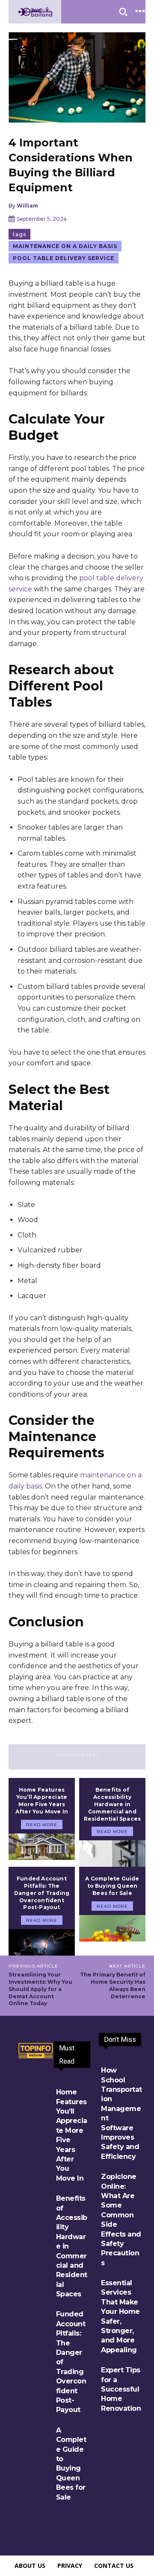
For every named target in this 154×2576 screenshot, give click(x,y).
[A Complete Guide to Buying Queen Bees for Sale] (112, 1928)
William (27, 206)
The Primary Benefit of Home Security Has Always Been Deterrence (113, 1985)
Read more (42, 1825)
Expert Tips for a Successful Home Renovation (121, 2389)
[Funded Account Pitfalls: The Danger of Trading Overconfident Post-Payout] (42, 1942)
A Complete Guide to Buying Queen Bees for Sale (112, 1886)
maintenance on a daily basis (65, 246)
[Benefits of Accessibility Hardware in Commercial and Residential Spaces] (112, 1854)
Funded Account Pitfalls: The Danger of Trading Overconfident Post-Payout (42, 1893)
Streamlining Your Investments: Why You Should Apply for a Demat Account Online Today (40, 1989)
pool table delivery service (64, 258)
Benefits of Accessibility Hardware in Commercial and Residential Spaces (113, 1804)
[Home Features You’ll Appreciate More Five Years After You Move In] (42, 1847)
